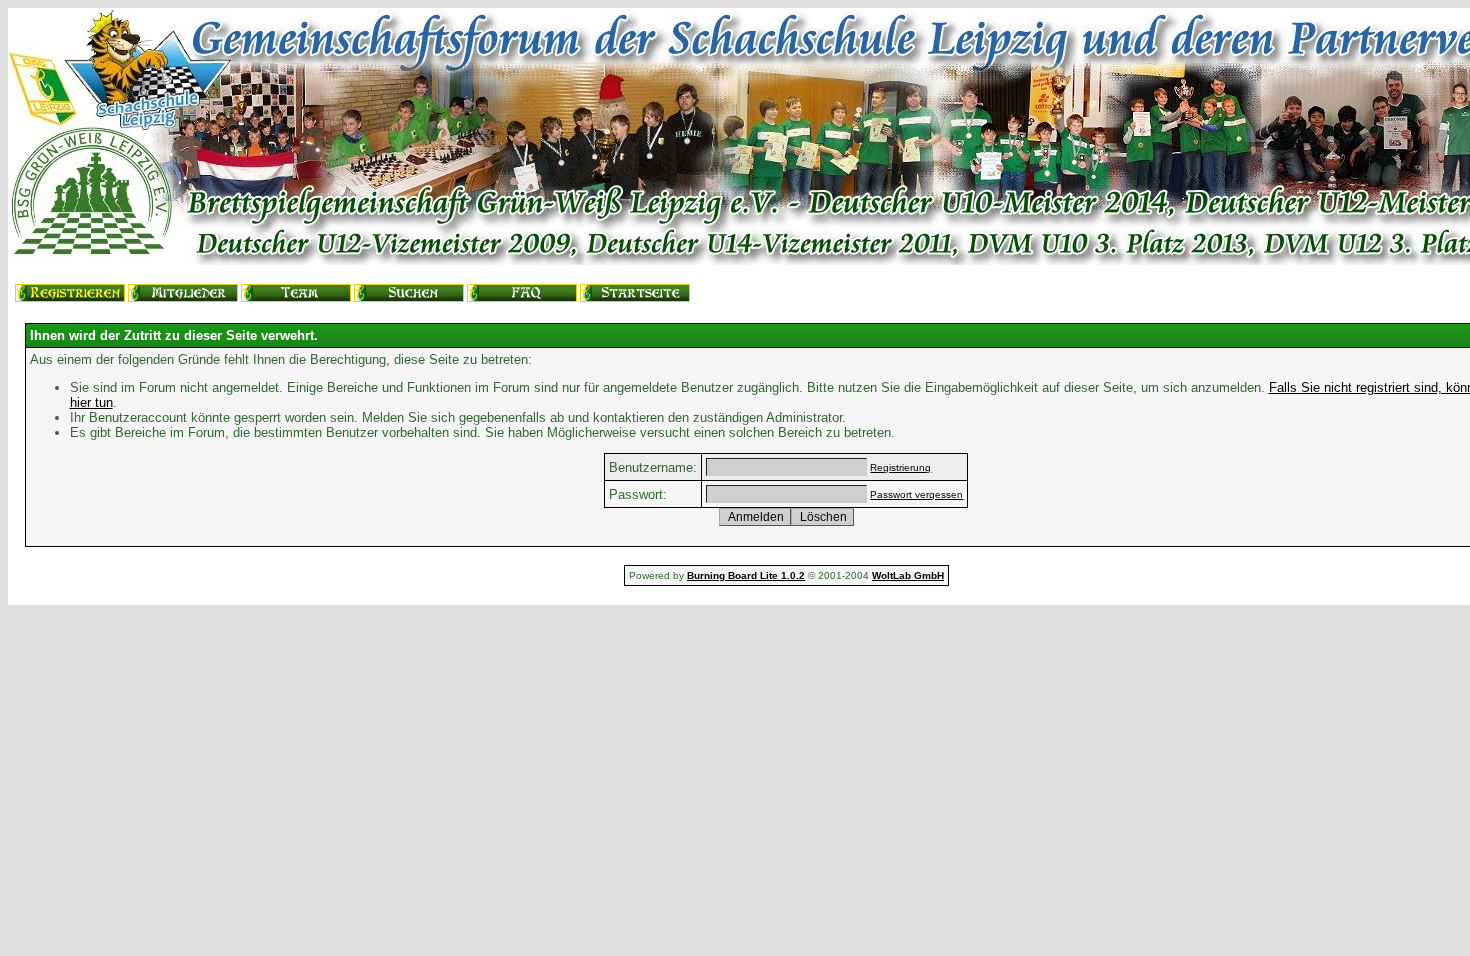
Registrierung (900, 467)
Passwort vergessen (916, 494)
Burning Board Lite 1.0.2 (746, 575)
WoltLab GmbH (908, 575)
